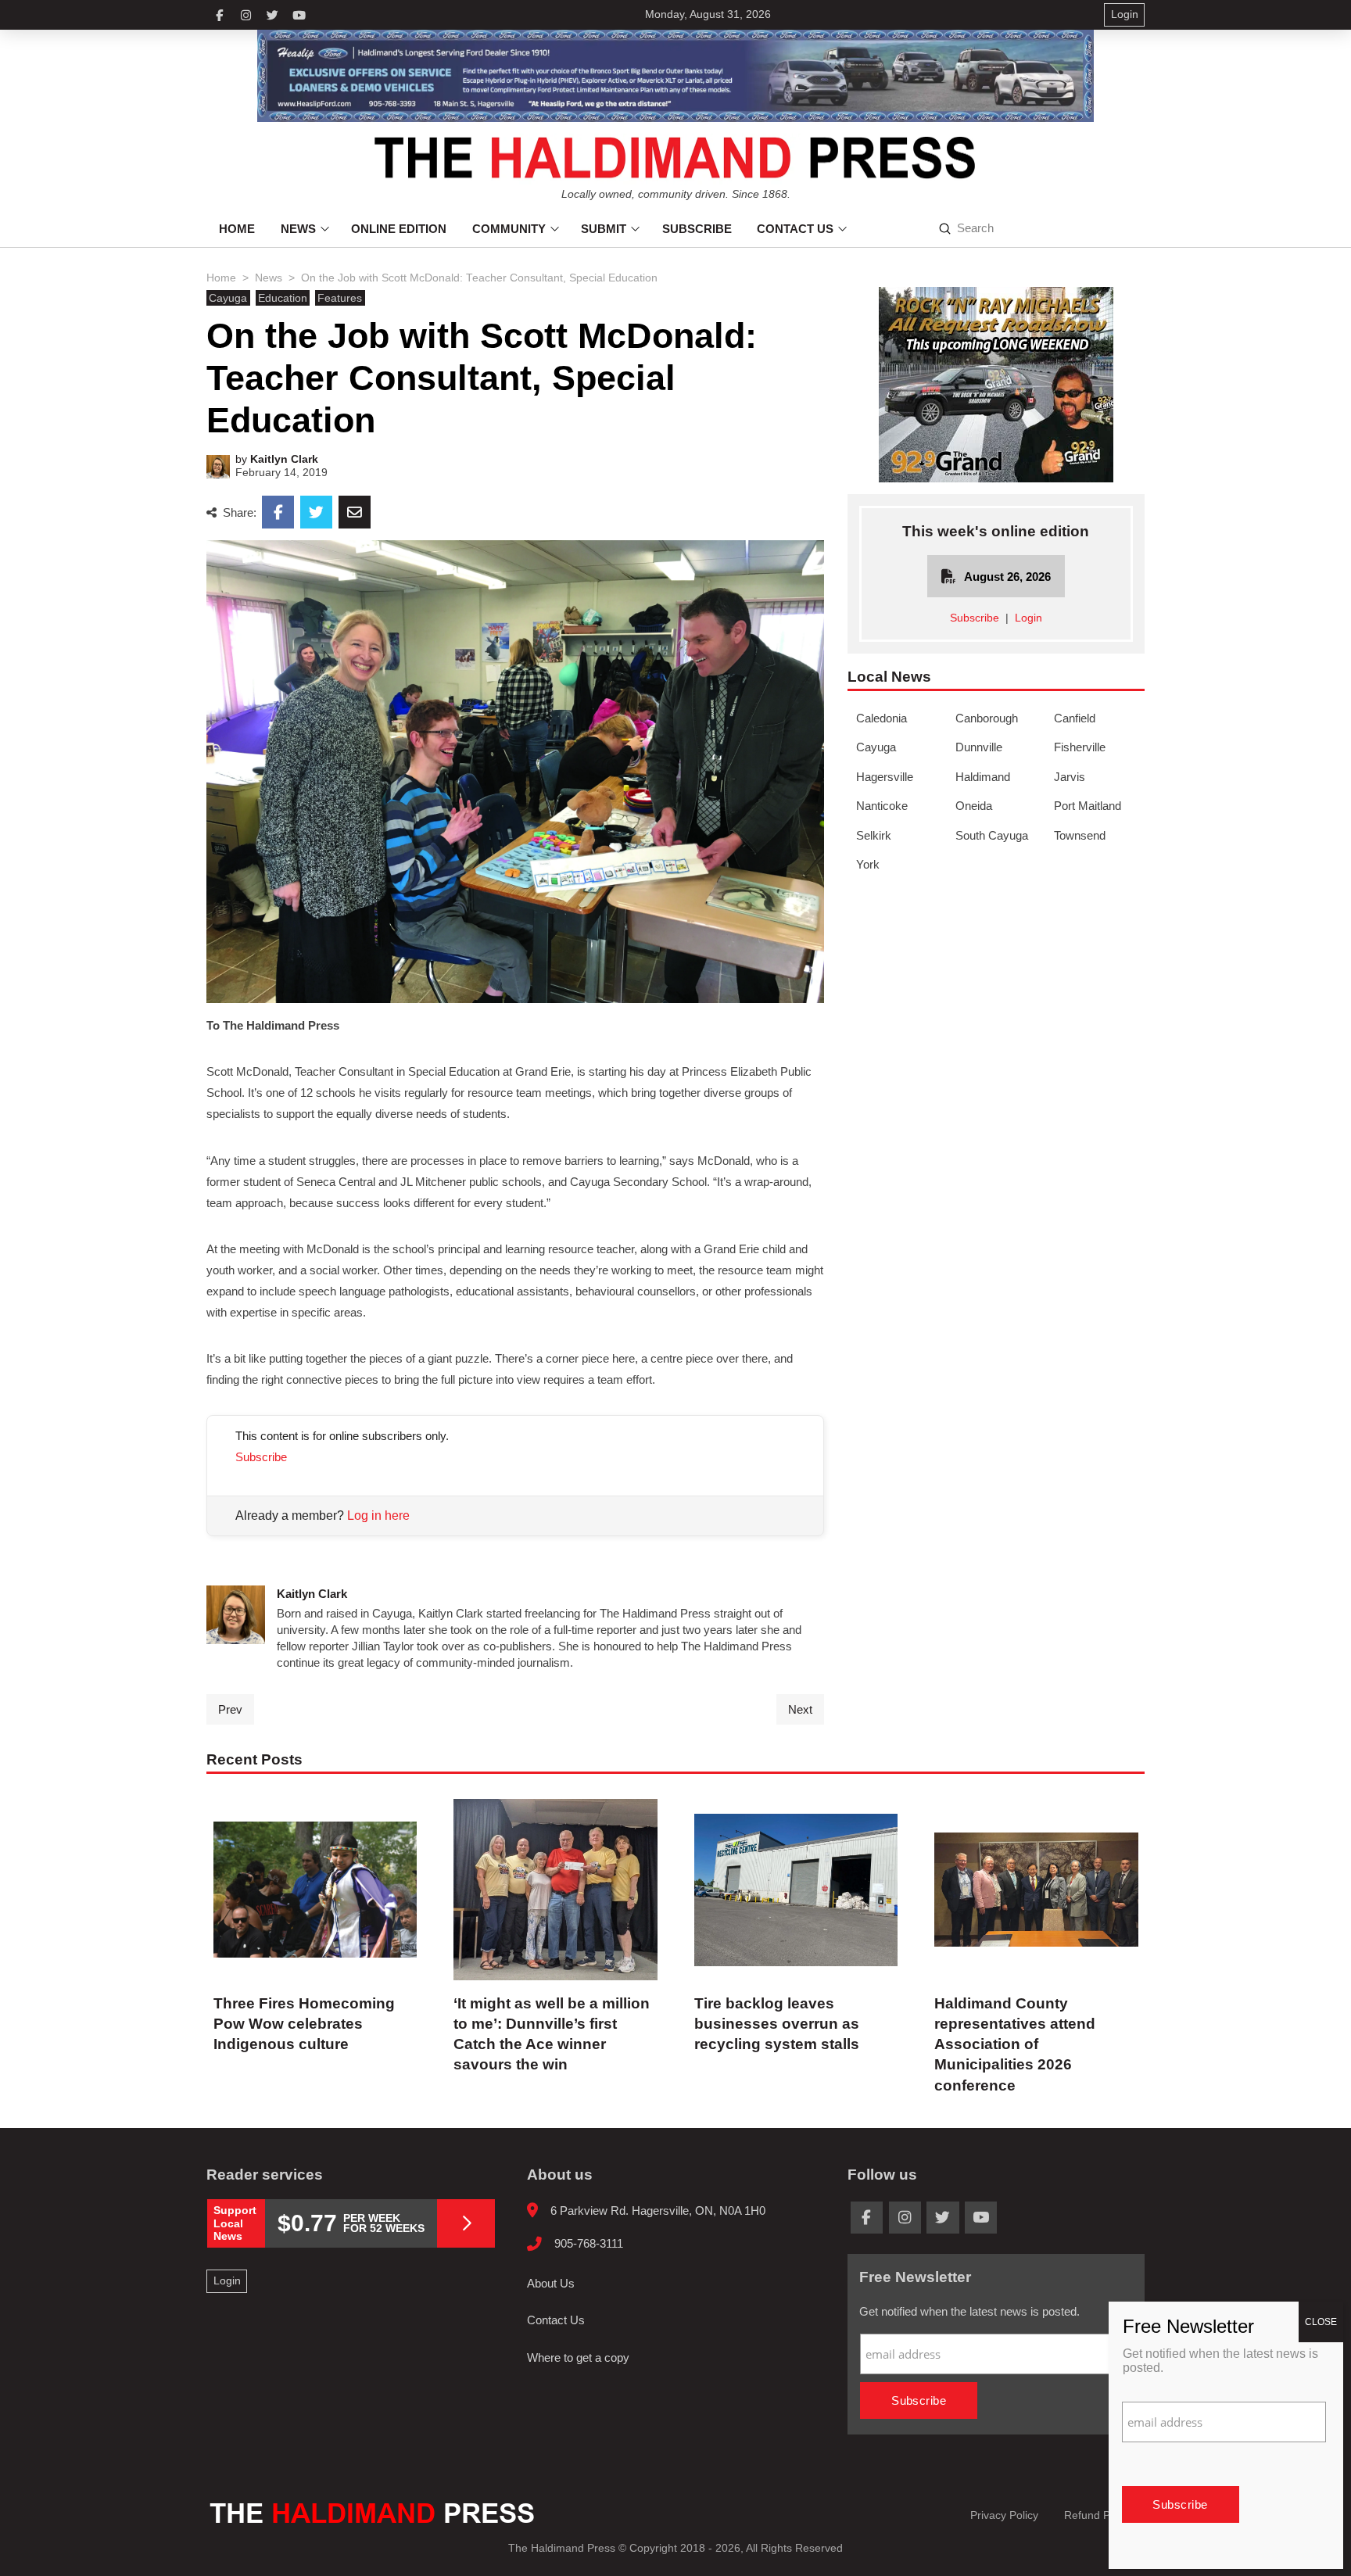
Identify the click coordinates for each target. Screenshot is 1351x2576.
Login (1028, 618)
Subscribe (261, 1457)
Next (800, 1709)
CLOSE (1321, 2322)
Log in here (378, 1516)
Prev (230, 1709)
